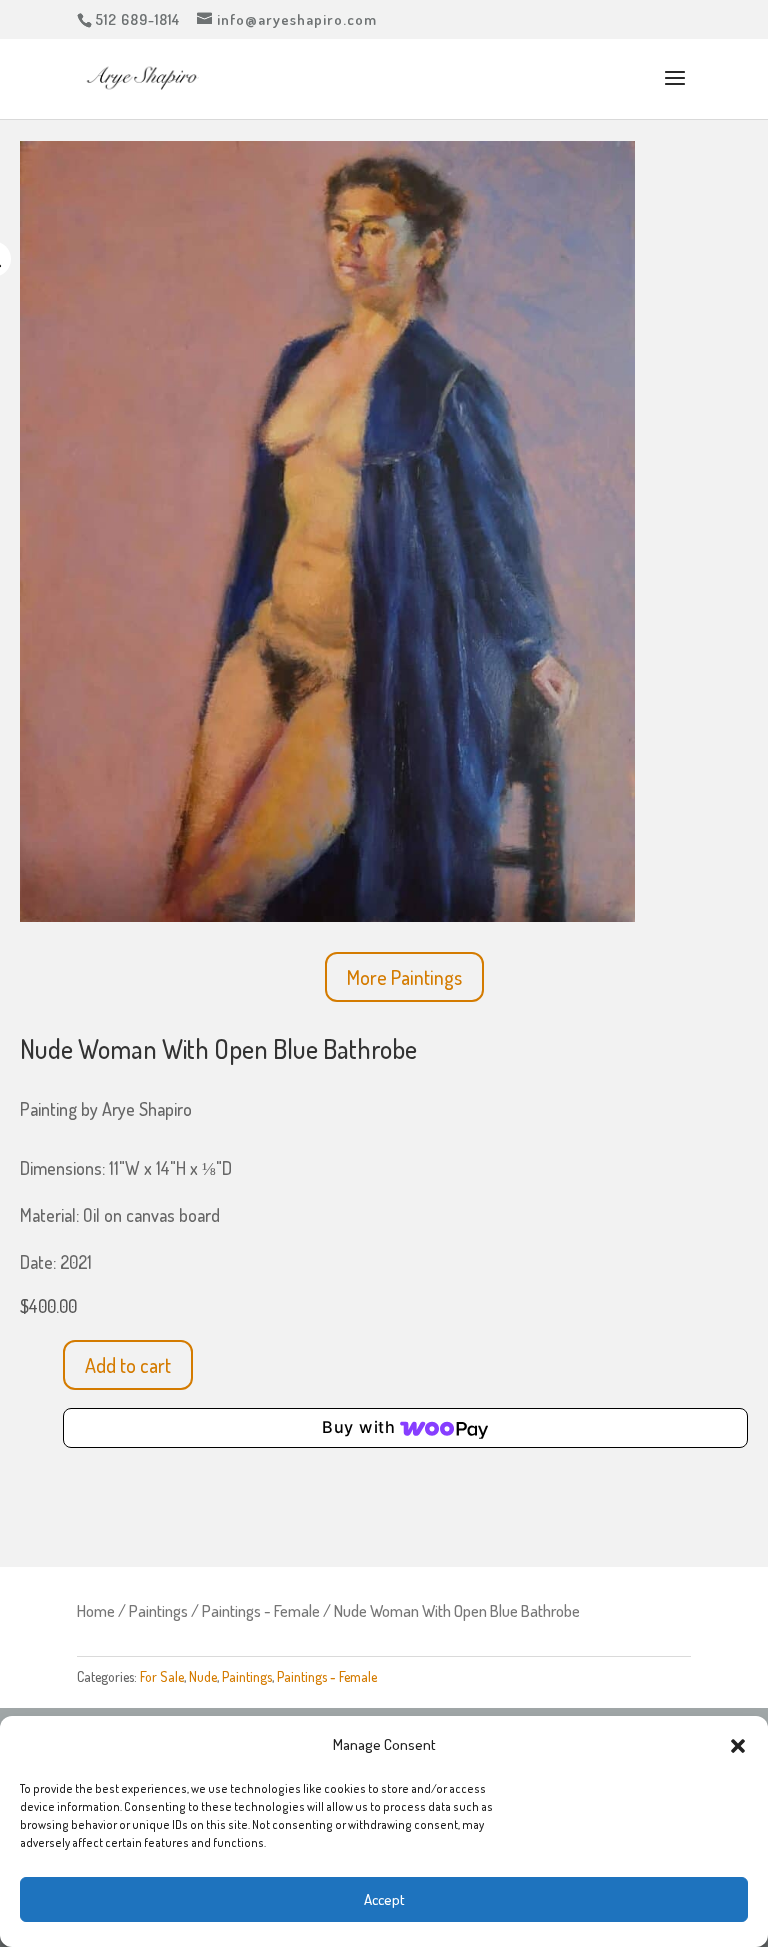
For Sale (162, 1676)
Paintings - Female (261, 1610)
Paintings (158, 1610)
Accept (384, 1899)
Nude (203, 1676)
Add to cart (128, 1365)
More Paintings (404, 977)
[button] (738, 1746)
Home (96, 1610)
